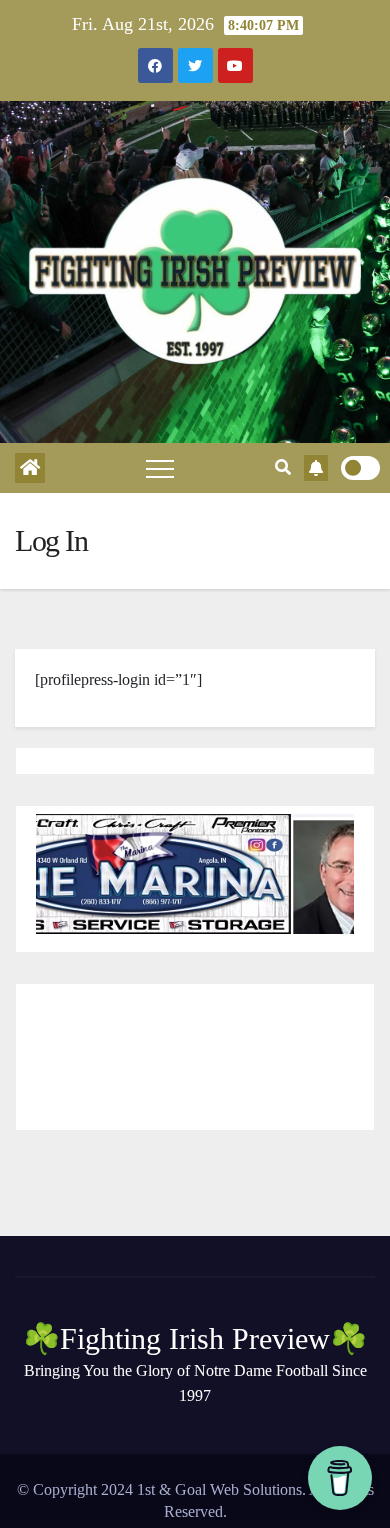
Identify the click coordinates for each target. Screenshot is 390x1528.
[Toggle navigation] (160, 468)
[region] (195, 874)
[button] (283, 467)
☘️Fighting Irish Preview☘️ (195, 1338)
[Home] (30, 468)
